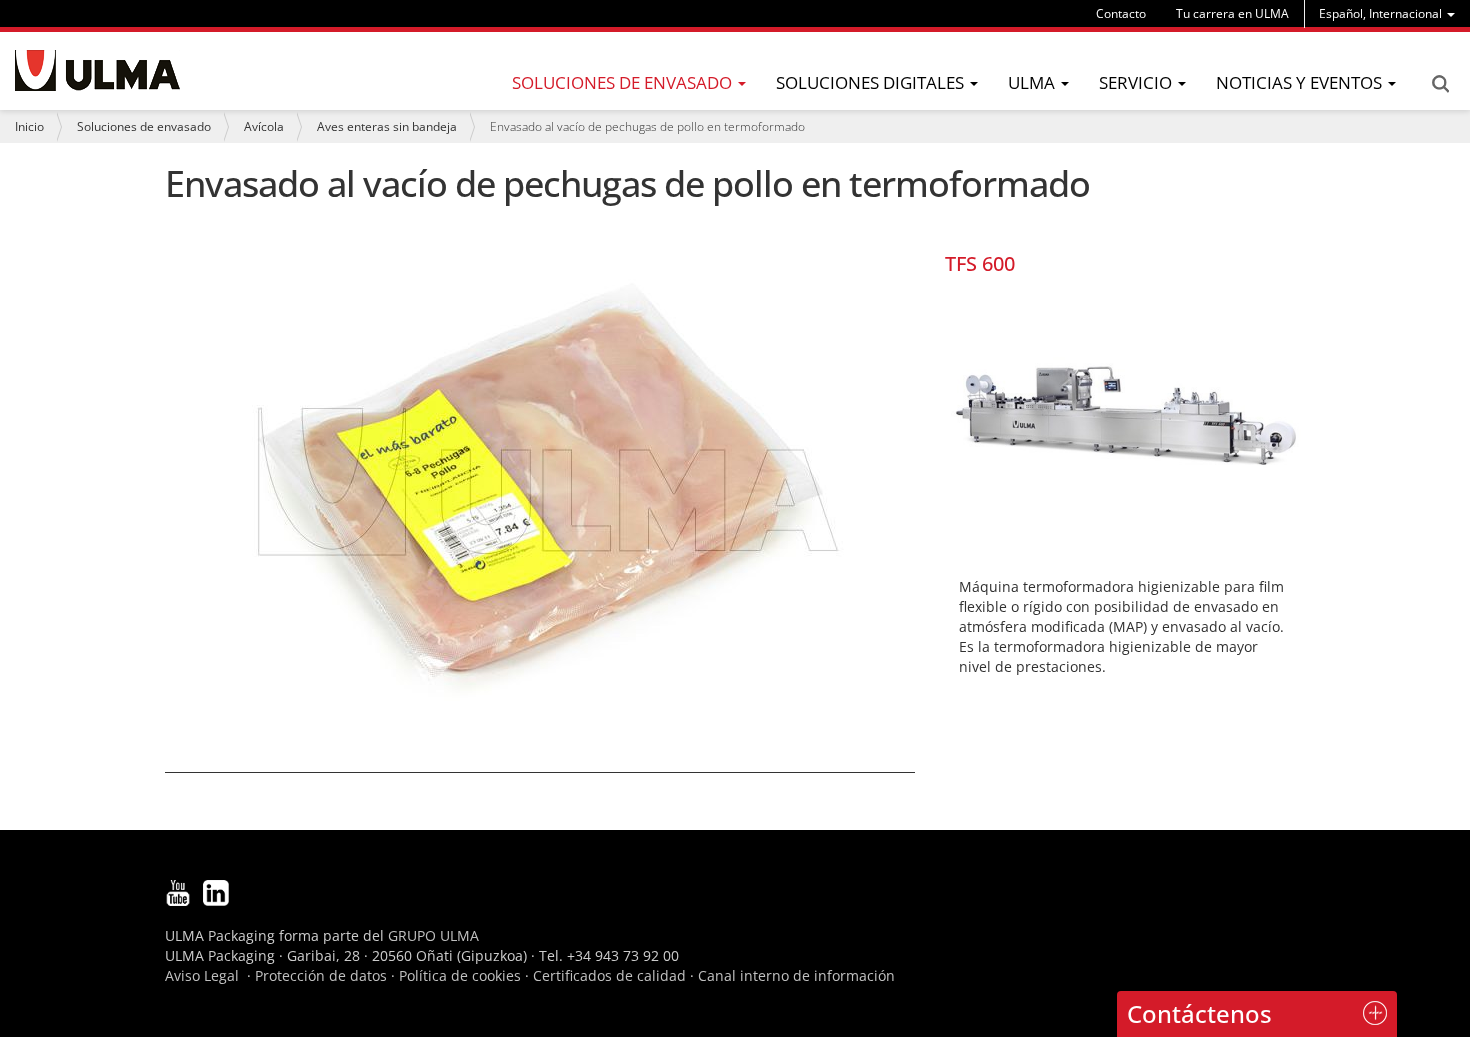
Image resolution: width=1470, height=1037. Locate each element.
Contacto (1121, 13)
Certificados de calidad (609, 975)
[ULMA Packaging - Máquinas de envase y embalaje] (97, 70)
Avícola (264, 126)
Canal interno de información (796, 975)
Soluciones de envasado (144, 126)
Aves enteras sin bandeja (387, 126)
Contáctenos (1199, 1013)
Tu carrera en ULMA (1232, 13)
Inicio (29, 126)
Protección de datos (321, 975)
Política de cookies (460, 975)
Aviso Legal (202, 975)
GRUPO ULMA (433, 935)
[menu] (1387, 13)
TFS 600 (980, 263)
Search (1440, 84)
